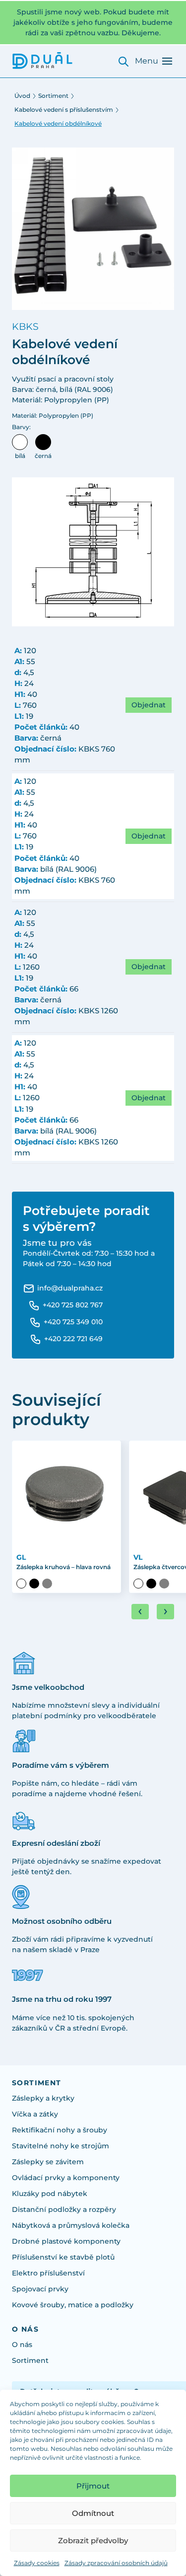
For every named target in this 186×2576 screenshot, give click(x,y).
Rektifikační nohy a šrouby (60, 2130)
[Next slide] (165, 1612)
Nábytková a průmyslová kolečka (71, 2225)
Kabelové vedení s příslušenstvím (64, 110)
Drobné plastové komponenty (66, 2241)
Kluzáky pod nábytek (50, 2194)
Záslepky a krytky (43, 2098)
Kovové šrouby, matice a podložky (73, 2305)
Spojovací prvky (40, 2289)
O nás (22, 2345)
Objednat (149, 705)
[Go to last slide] (140, 1612)
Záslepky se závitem (48, 2162)
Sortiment (53, 96)
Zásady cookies (37, 2563)
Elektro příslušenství (48, 2273)
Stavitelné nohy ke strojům (61, 2146)
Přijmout (93, 2486)
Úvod (22, 96)
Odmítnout (93, 2513)
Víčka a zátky (35, 2114)
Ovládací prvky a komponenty (66, 2178)
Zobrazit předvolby (93, 2540)
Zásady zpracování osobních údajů (116, 2563)
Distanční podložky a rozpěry (64, 2209)
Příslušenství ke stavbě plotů (63, 2257)
